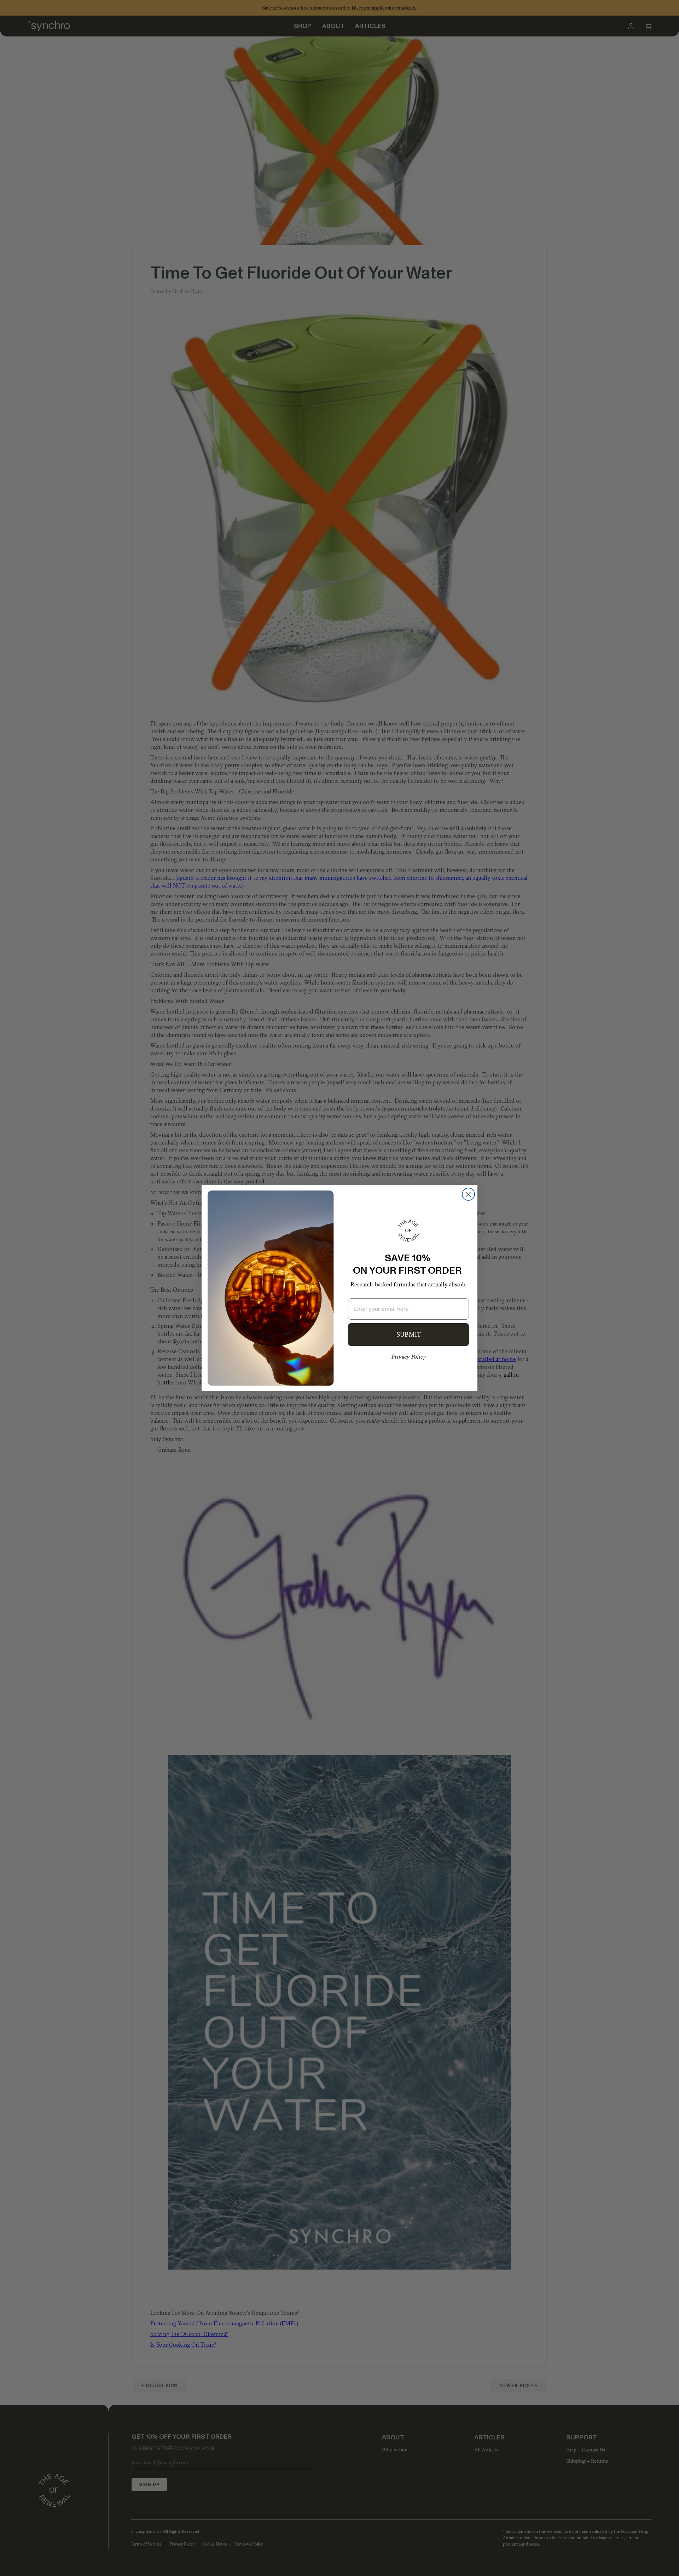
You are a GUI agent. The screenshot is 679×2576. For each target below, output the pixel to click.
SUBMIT (409, 1334)
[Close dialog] (468, 1194)
